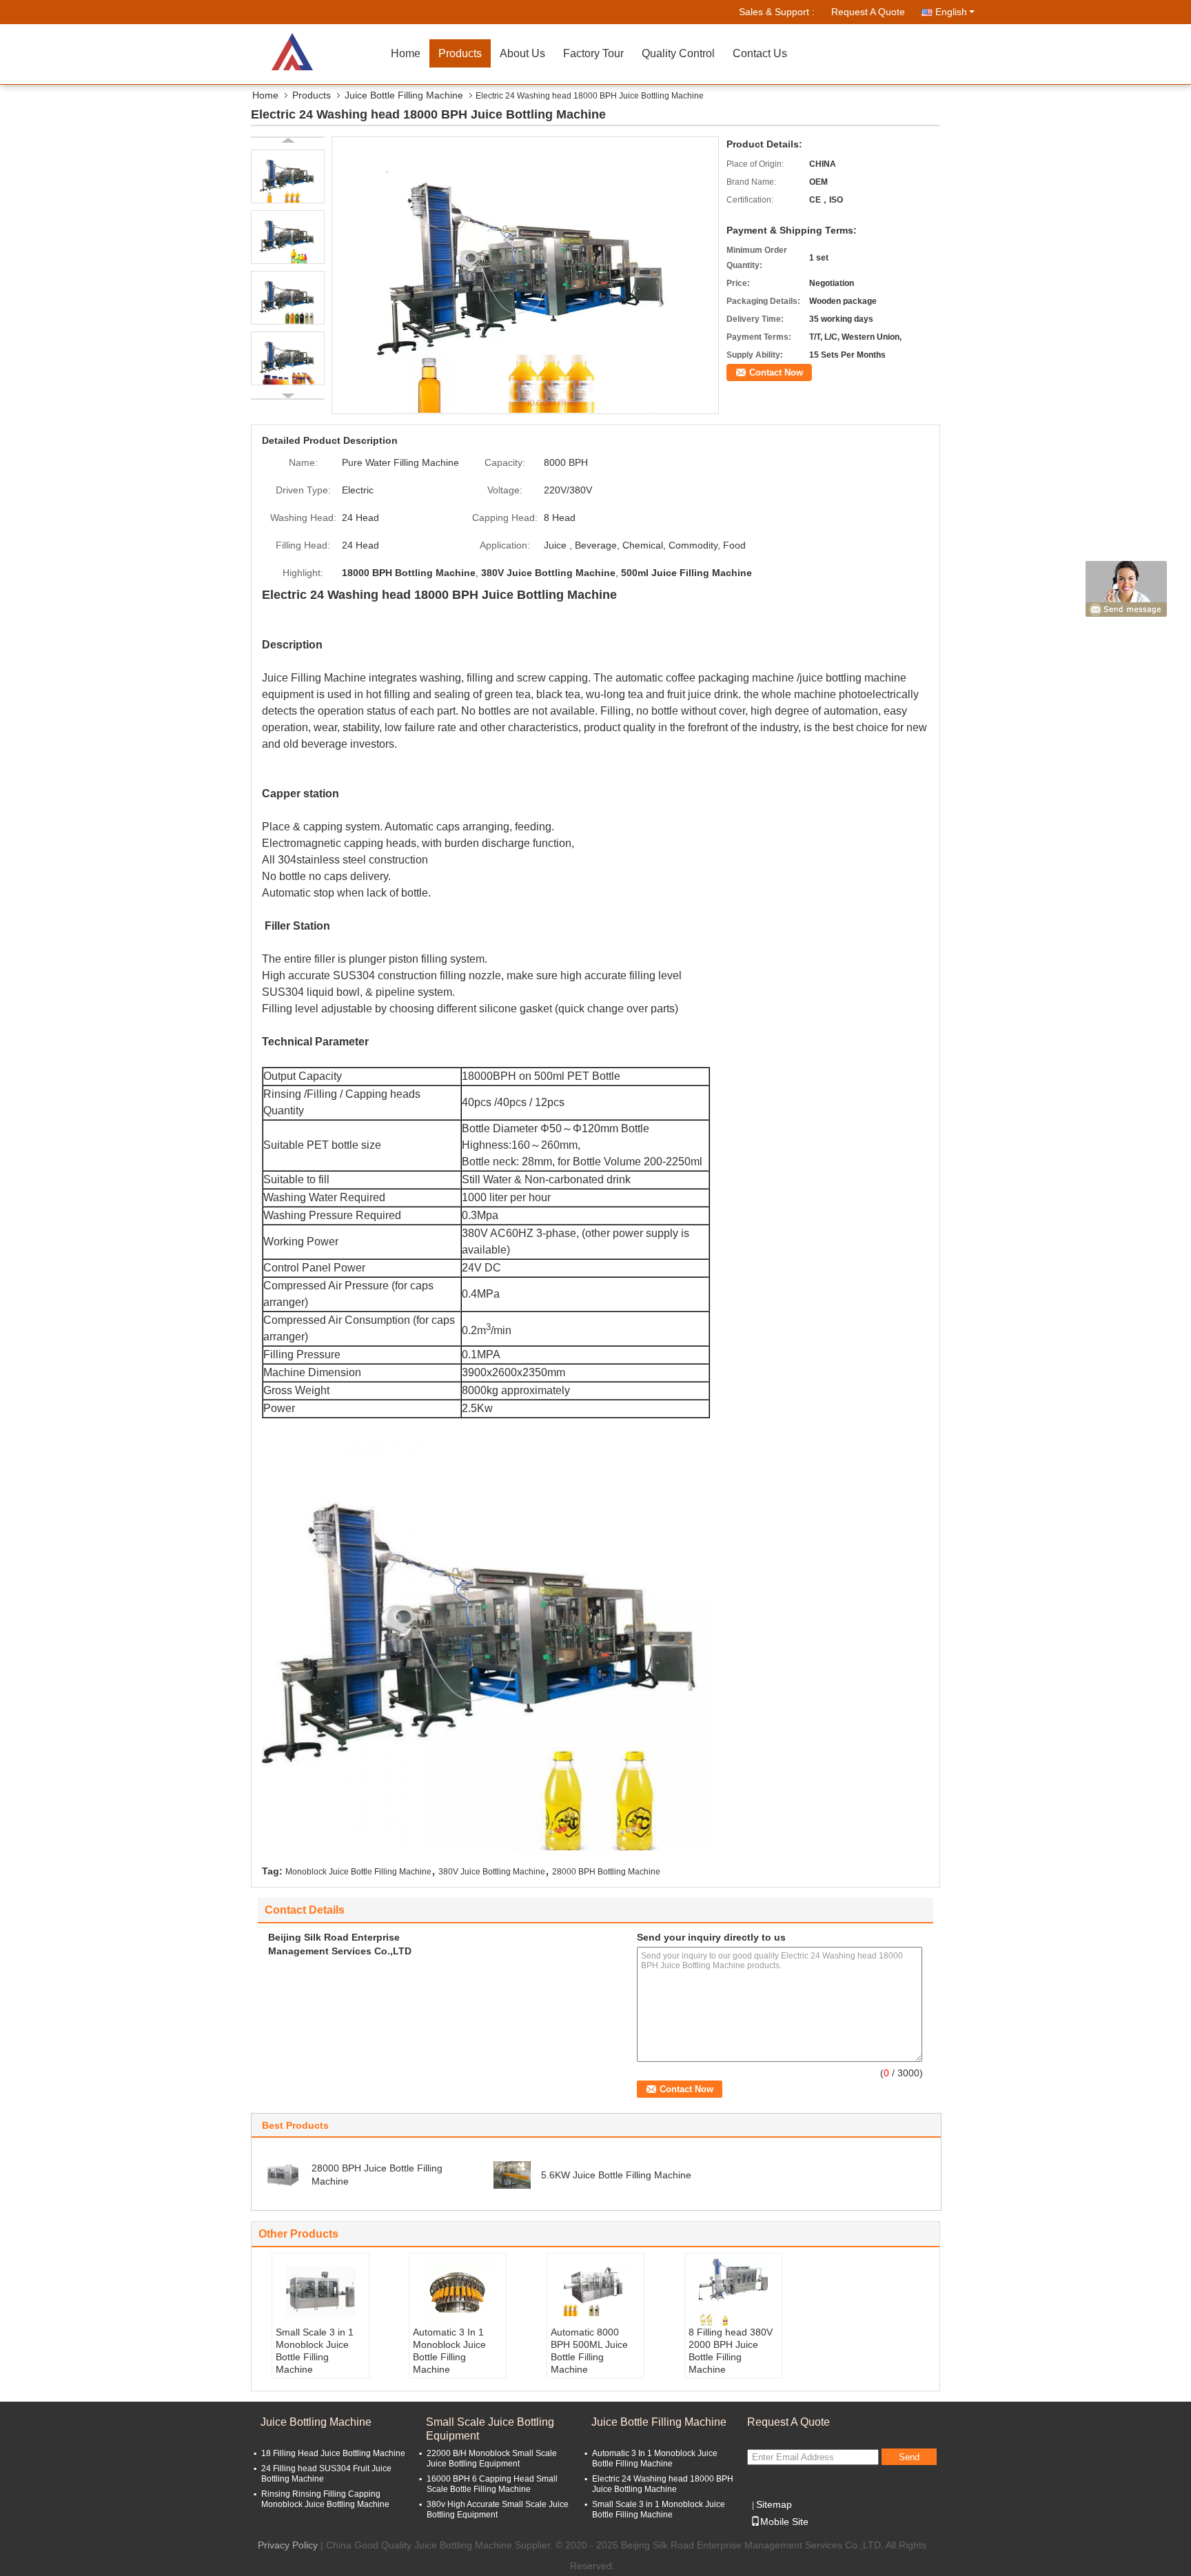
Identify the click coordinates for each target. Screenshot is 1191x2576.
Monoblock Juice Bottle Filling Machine (358, 1872)
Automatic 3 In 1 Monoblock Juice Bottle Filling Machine (449, 2351)
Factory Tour (593, 53)
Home (406, 53)
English (951, 12)
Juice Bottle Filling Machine (404, 95)
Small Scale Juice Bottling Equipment (490, 2429)
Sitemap (774, 2504)
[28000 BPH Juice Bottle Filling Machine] (283, 2174)
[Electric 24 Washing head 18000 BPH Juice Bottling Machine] (526, 274)
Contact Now (776, 372)
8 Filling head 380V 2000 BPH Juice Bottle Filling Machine (731, 2351)
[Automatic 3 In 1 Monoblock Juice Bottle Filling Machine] (458, 2291)
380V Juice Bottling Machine (492, 1872)
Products (460, 53)
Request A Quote (868, 12)
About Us (522, 53)
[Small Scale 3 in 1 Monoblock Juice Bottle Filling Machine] (320, 2291)
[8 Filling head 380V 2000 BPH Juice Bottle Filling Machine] (733, 2291)
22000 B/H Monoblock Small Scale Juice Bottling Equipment (492, 2459)
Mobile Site (784, 2522)
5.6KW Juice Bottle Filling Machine (616, 2175)
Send (909, 2457)
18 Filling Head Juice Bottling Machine (333, 2453)
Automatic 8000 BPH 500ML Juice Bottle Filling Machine (589, 2351)
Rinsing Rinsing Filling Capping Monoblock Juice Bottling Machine (325, 2499)
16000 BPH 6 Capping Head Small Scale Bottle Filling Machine (492, 2484)
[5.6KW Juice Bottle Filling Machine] (512, 2174)
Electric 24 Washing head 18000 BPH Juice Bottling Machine (663, 2484)
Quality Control (678, 53)
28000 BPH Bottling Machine (606, 1872)
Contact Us (760, 53)
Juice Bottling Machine (316, 2422)
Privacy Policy (288, 2545)
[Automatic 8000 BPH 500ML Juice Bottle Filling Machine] (595, 2291)
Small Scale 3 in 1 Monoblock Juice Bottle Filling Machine (315, 2351)
